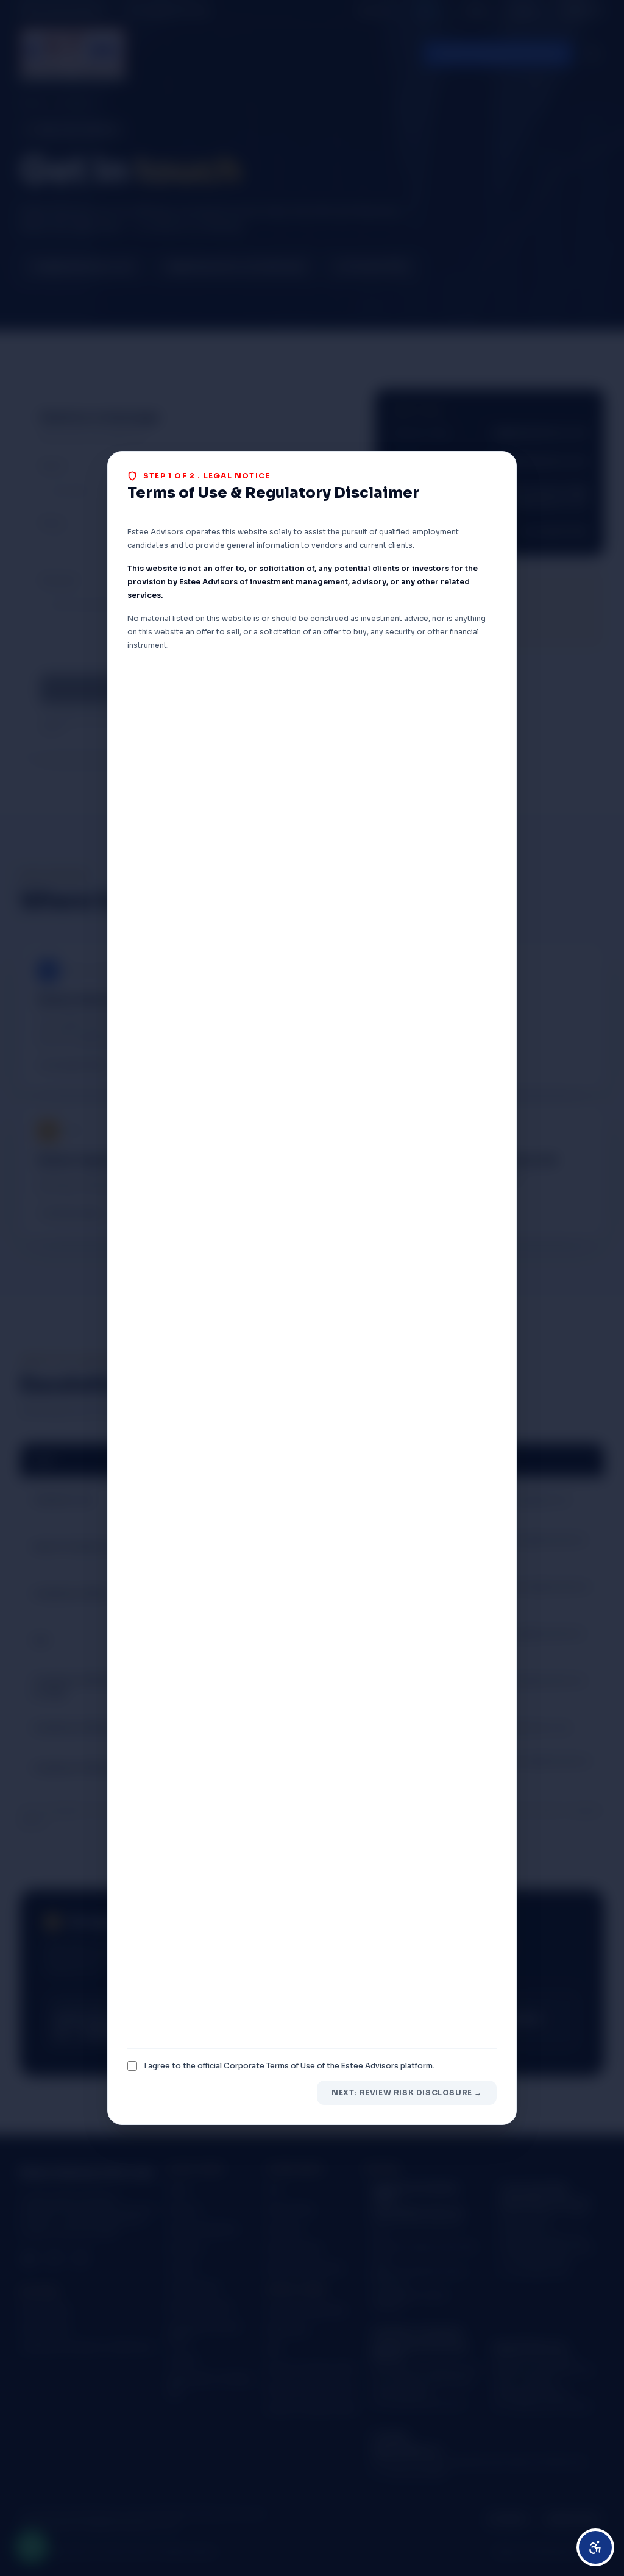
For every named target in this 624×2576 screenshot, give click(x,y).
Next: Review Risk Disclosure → (407, 2092)
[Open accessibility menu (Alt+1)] (595, 2547)
